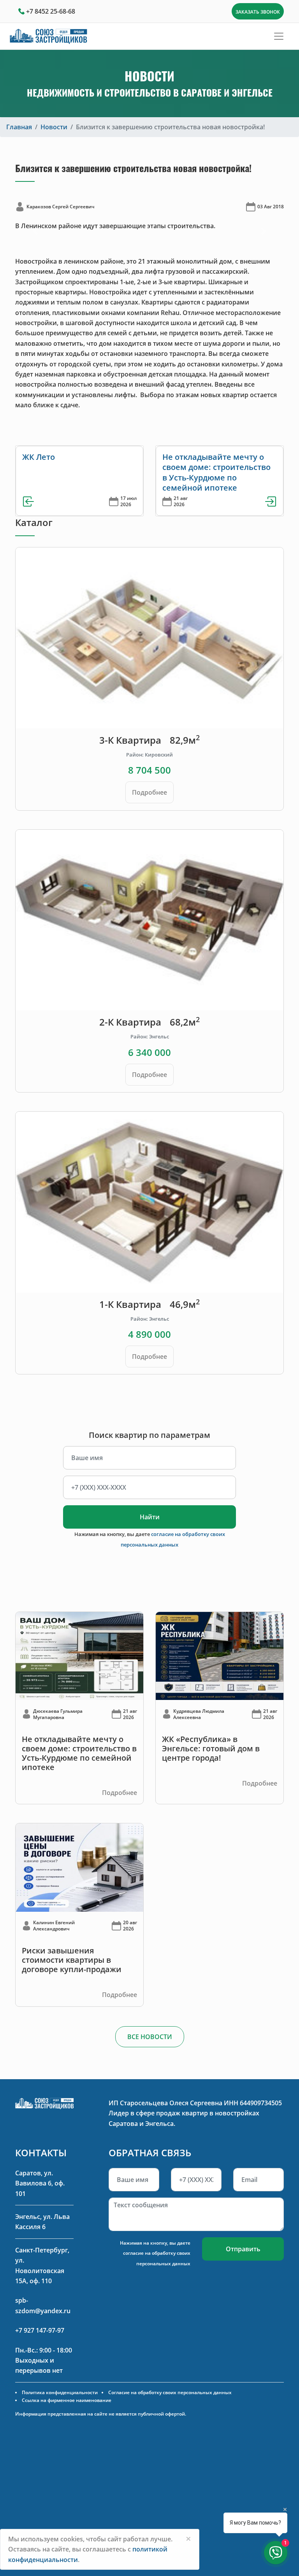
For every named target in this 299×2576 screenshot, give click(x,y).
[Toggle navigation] (279, 36)
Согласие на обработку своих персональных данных (170, 2392)
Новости (54, 127)
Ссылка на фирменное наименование (67, 2400)
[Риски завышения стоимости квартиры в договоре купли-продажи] (79, 1867)
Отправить (243, 2249)
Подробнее (149, 792)
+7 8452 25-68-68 (51, 11)
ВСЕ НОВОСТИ (150, 2037)
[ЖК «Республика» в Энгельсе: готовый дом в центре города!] (220, 1656)
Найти (150, 1517)
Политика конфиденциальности (60, 2392)
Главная (19, 127)
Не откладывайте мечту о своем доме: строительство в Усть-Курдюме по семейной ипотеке (216, 472)
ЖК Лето (39, 457)
